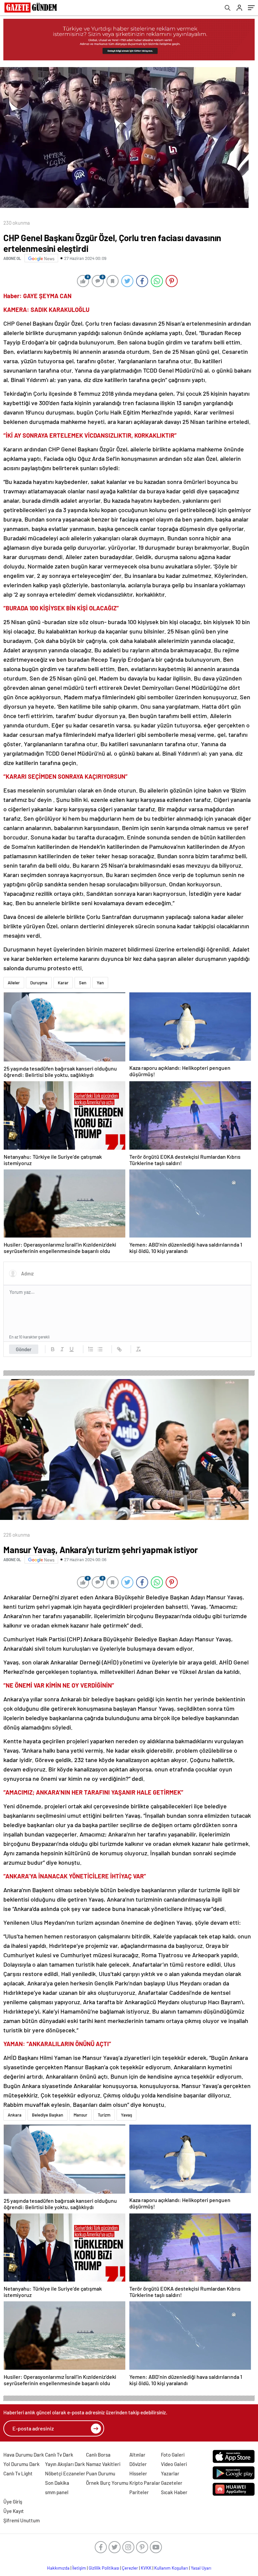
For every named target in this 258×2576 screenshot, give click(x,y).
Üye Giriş (13, 2502)
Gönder (24, 1349)
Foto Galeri (173, 2455)
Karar (63, 983)
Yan (100, 983)
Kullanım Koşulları (171, 2568)
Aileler (14, 983)
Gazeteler (172, 2483)
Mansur (80, 2115)
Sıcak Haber (174, 2492)
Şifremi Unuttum (21, 2520)
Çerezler (130, 2568)
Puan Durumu (101, 2473)
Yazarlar (170, 2473)
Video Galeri (174, 2464)
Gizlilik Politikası (104, 2568)
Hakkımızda (58, 2568)
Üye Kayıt (14, 2511)
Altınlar (137, 2455)
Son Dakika (57, 2483)
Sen (83, 983)
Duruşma (39, 983)
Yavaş (126, 2115)
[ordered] (91, 1349)
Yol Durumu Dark (21, 2464)
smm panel (57, 2492)
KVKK (146, 2568)
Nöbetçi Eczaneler (65, 2473)
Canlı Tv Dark (59, 2455)
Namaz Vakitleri (103, 2464)
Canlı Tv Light (18, 2473)
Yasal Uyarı (201, 2568)
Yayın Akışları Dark (65, 2464)
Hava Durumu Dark (24, 2455)
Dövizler (138, 2464)
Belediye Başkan (48, 2115)
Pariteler (139, 2492)
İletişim (79, 2568)
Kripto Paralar (145, 2483)
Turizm (104, 2115)
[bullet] (100, 1349)
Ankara (15, 2115)
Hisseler (138, 2473)
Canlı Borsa (98, 2455)
